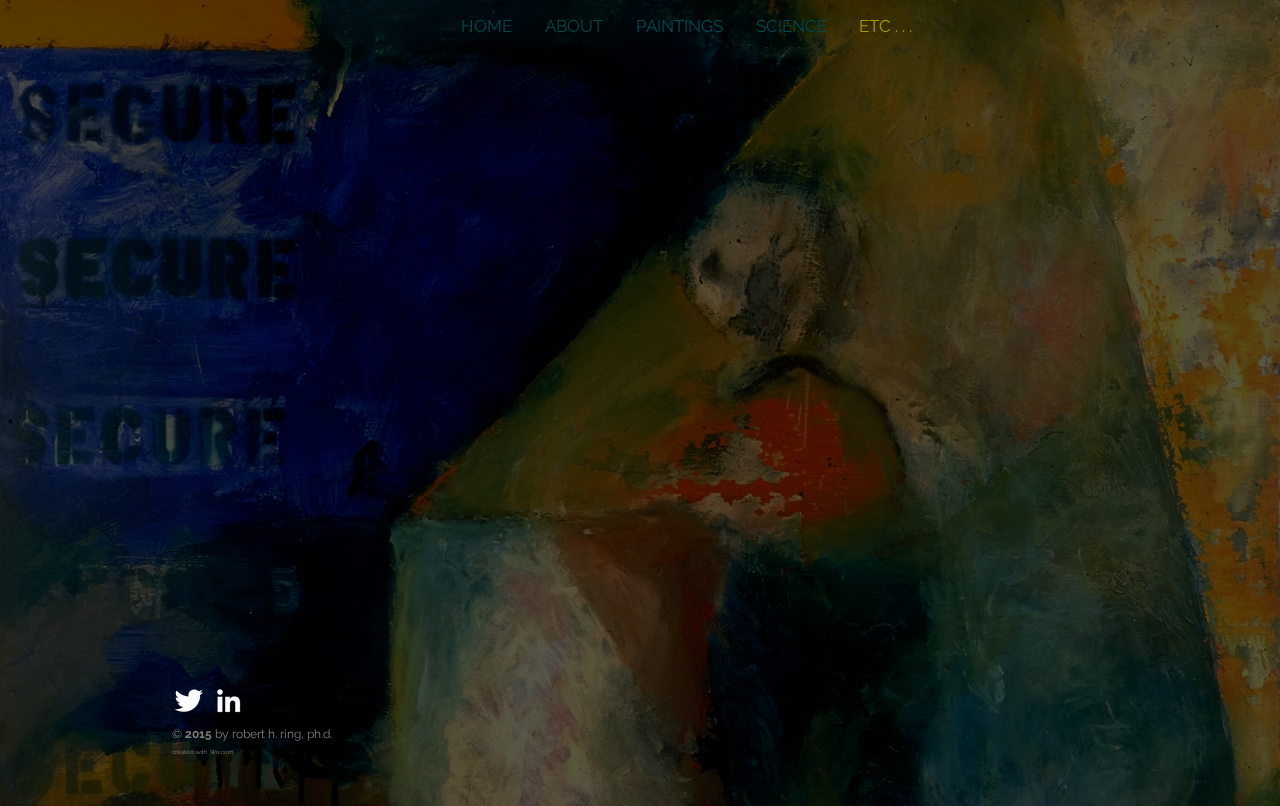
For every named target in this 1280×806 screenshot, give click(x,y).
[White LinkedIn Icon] (228, 700)
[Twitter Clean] (188, 700)
